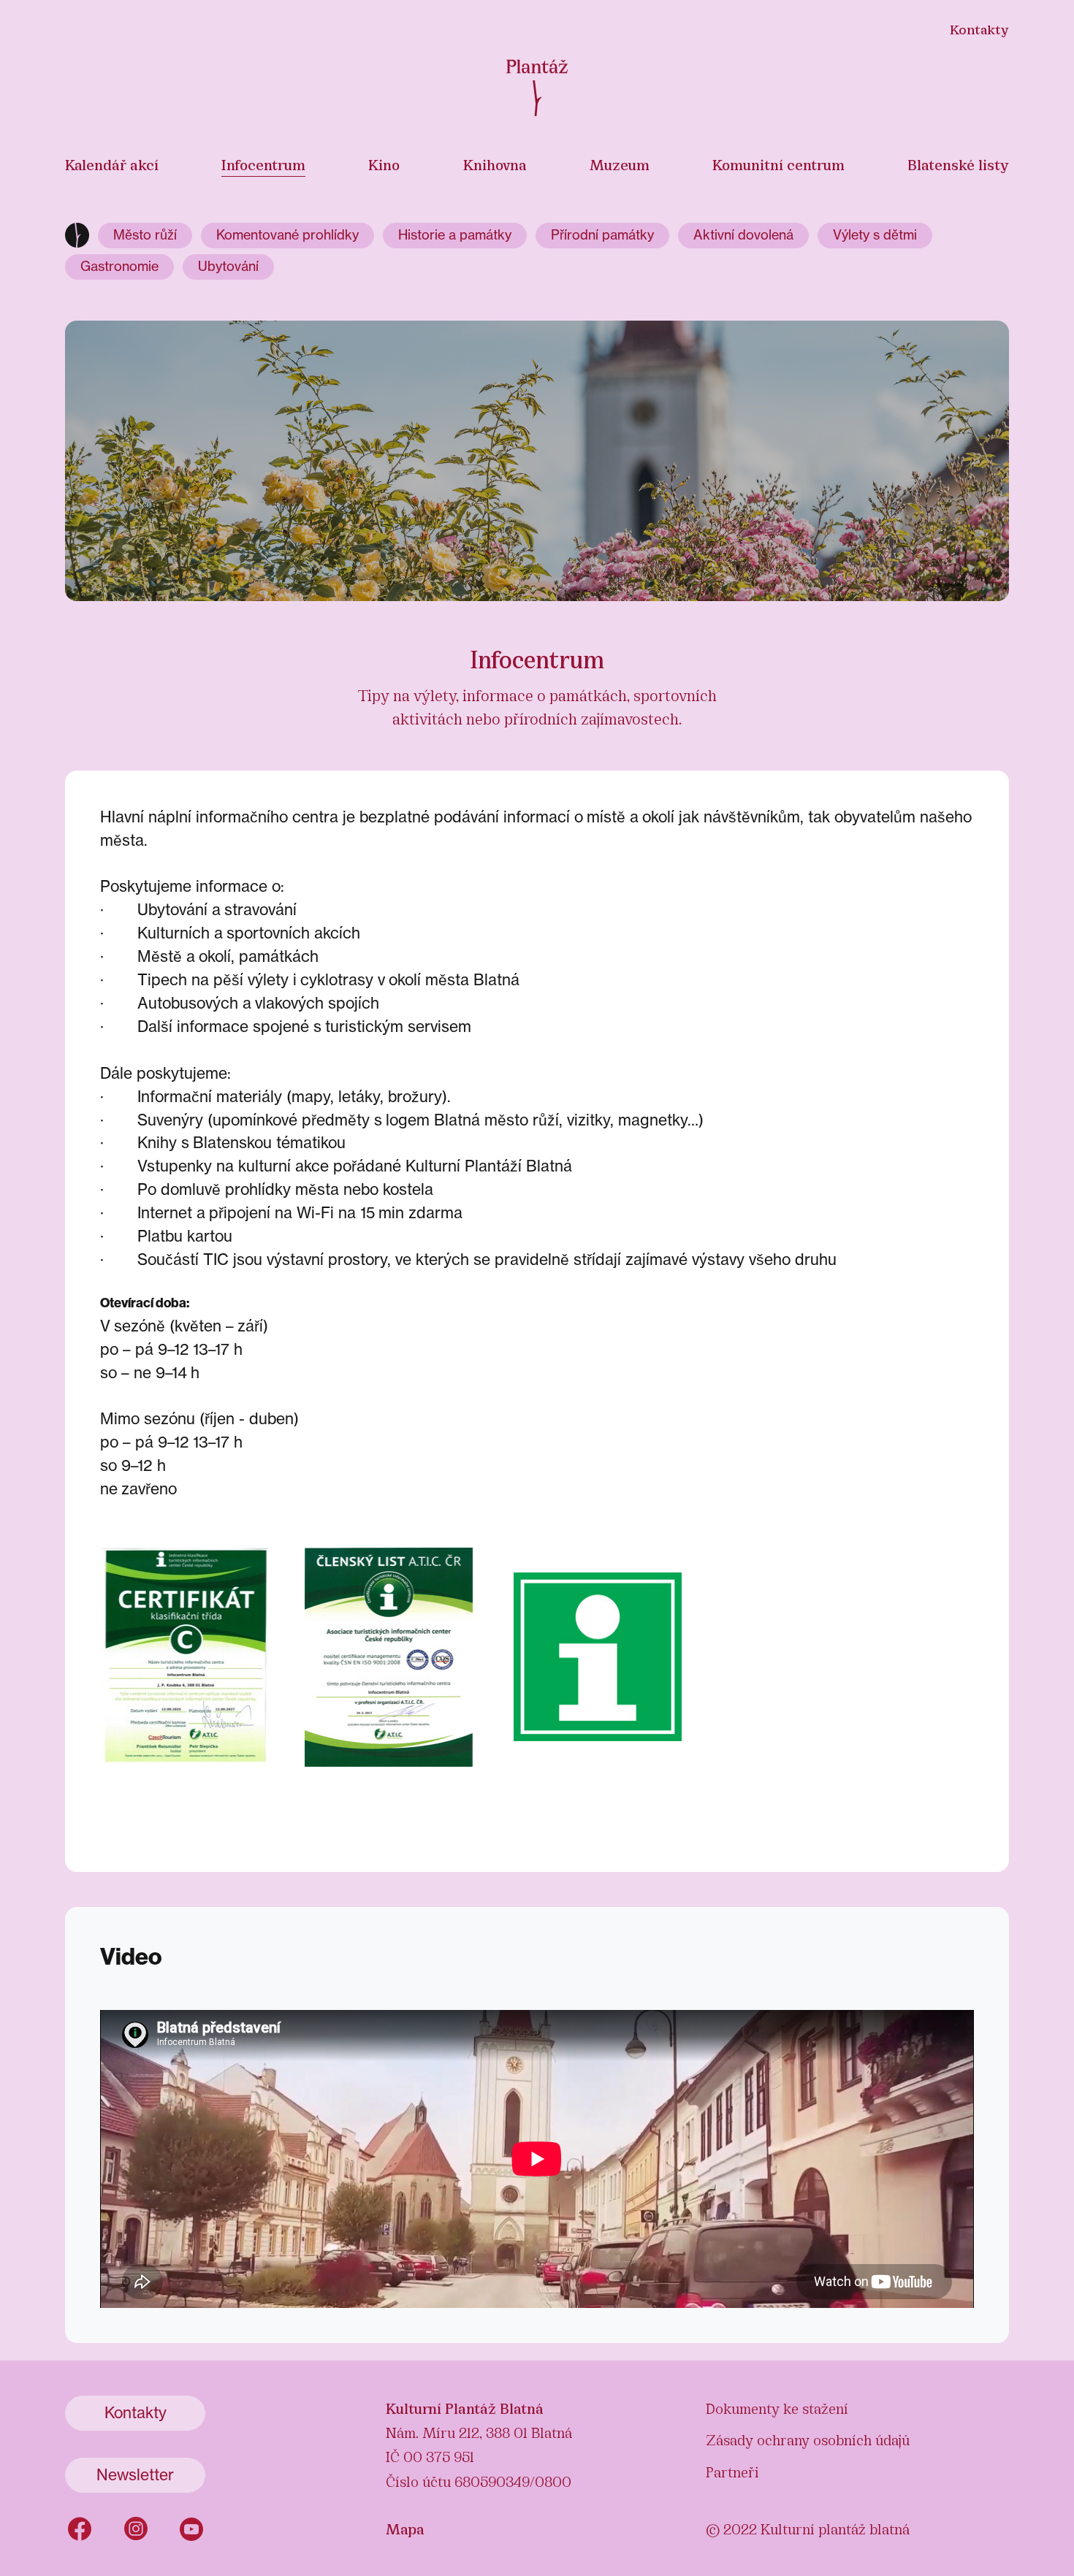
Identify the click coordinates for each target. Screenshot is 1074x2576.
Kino (384, 164)
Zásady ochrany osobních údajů (808, 2439)
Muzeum (620, 164)
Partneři (732, 2471)
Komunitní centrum (778, 164)
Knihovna (495, 164)
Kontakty (979, 28)
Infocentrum (263, 164)
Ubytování (228, 266)
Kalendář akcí (112, 164)
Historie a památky (455, 235)
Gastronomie (119, 266)
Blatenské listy (958, 164)
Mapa (405, 2528)
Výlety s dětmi (875, 235)
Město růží (145, 235)
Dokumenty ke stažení (777, 2407)
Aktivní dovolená (743, 235)
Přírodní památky (602, 235)
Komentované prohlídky (287, 235)
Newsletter (135, 2475)
